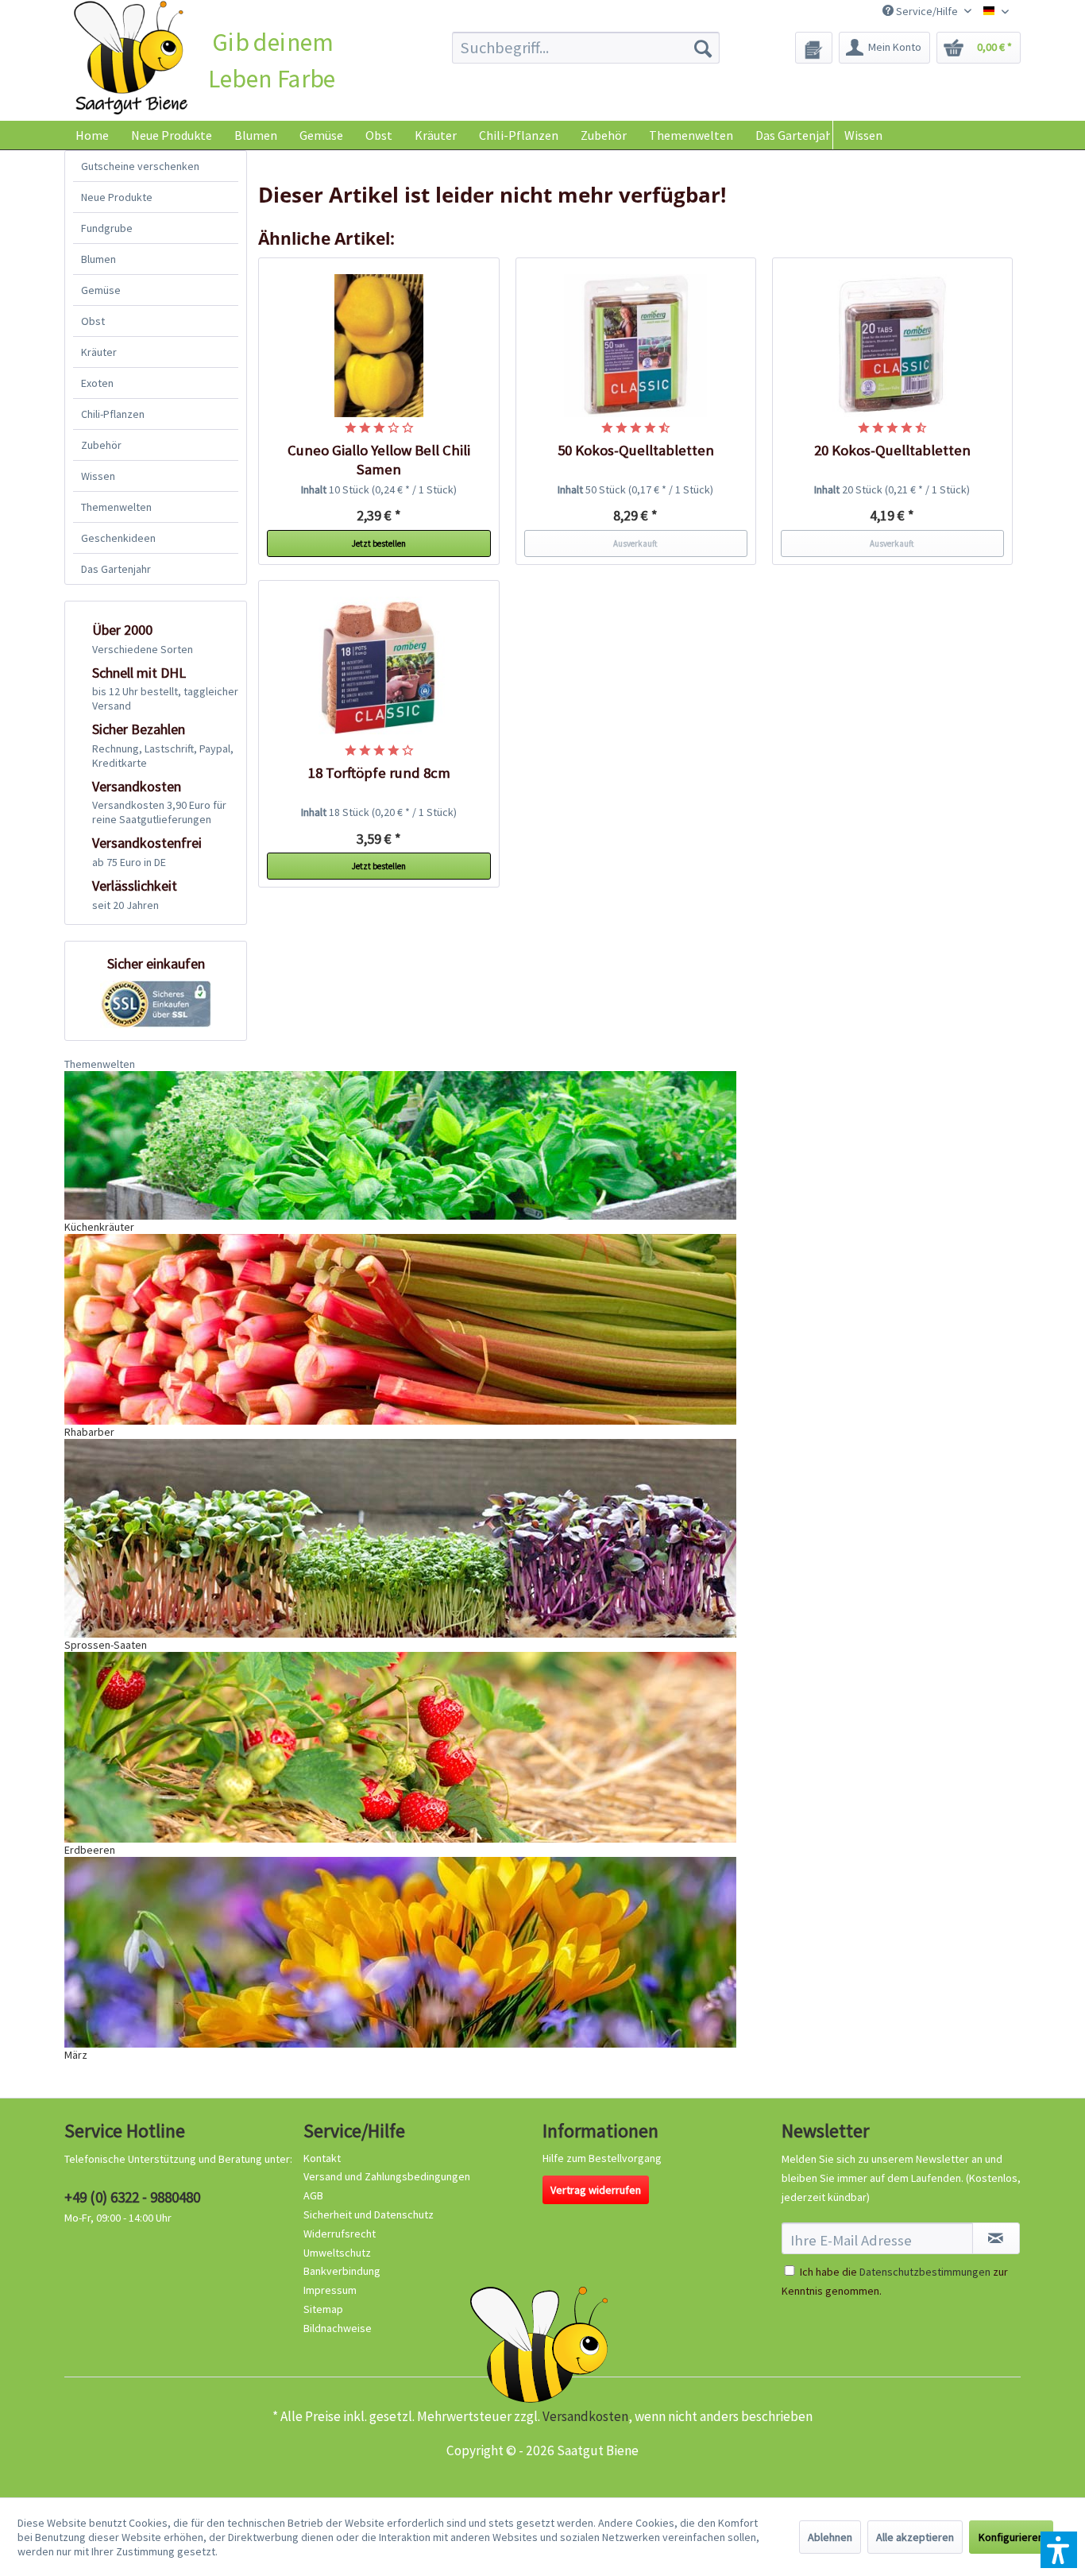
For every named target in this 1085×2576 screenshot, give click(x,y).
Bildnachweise (338, 2328)
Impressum (330, 2290)
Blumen (98, 259)
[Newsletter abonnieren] (996, 2238)
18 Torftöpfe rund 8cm (379, 773)
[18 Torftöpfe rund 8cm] (379, 668)
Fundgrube (107, 228)
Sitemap (323, 2309)
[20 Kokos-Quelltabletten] (893, 346)
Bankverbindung (342, 2271)
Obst (93, 321)
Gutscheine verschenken (140, 166)
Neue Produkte (117, 197)
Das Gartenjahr (116, 569)
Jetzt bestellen (379, 543)
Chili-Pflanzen (113, 414)
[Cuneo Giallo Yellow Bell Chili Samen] (379, 346)
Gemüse (101, 290)
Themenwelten (116, 507)
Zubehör (101, 445)
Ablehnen (830, 2537)
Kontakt (322, 2158)
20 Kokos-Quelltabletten (892, 450)
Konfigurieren (1011, 2537)
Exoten (97, 383)
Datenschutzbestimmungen (925, 2272)
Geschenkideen (118, 538)
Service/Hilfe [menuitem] (927, 11)
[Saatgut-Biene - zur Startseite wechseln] (131, 58)
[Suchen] (703, 48)
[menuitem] (586, 48)
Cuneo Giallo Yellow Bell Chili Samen (379, 460)
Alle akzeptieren (915, 2537)
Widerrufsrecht (340, 2234)
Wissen (863, 135)
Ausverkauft (635, 543)
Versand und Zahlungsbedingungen (387, 2176)
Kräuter (99, 352)
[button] (1059, 2550)
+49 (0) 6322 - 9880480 (132, 2197)
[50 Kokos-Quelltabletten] (636, 346)
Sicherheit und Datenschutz (369, 2214)
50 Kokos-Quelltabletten (636, 450)
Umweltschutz (337, 2253)
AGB (313, 2195)
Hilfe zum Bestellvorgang (602, 2158)
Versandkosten (585, 2416)
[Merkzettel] (814, 48)
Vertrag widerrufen (596, 2190)
